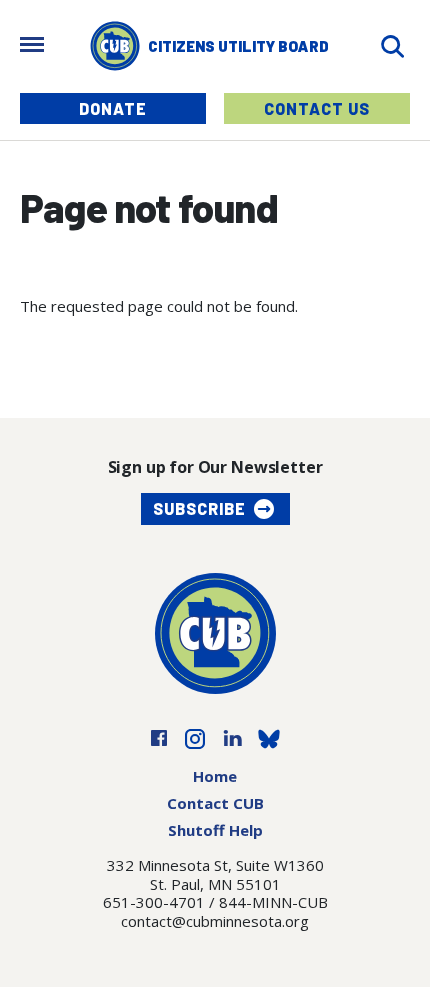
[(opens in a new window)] (159, 737)
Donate (113, 108)
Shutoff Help (215, 830)
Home (215, 776)
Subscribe (199, 508)
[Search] (392, 46)
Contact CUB (215, 803)
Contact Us (317, 108)
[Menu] (32, 46)
